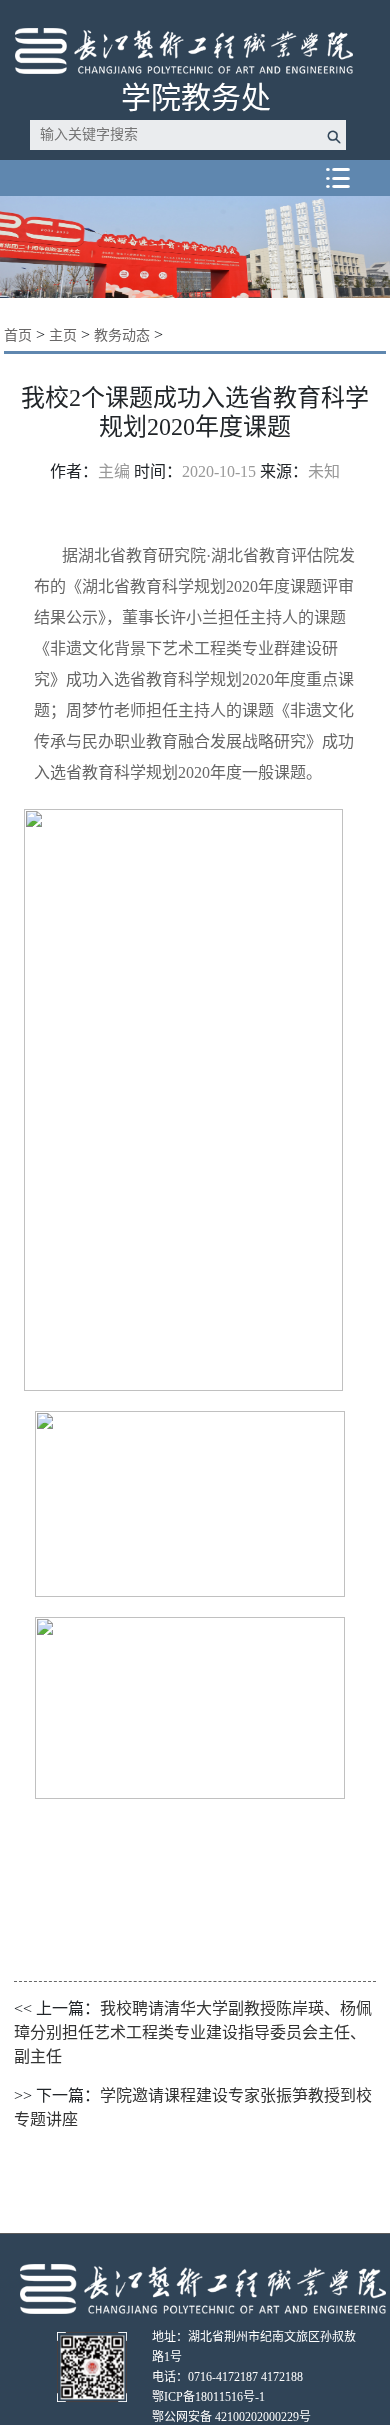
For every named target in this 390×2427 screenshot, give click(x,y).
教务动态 (122, 335)
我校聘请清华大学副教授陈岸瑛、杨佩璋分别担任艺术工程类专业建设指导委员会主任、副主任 (193, 2032)
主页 (63, 335)
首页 (18, 335)
